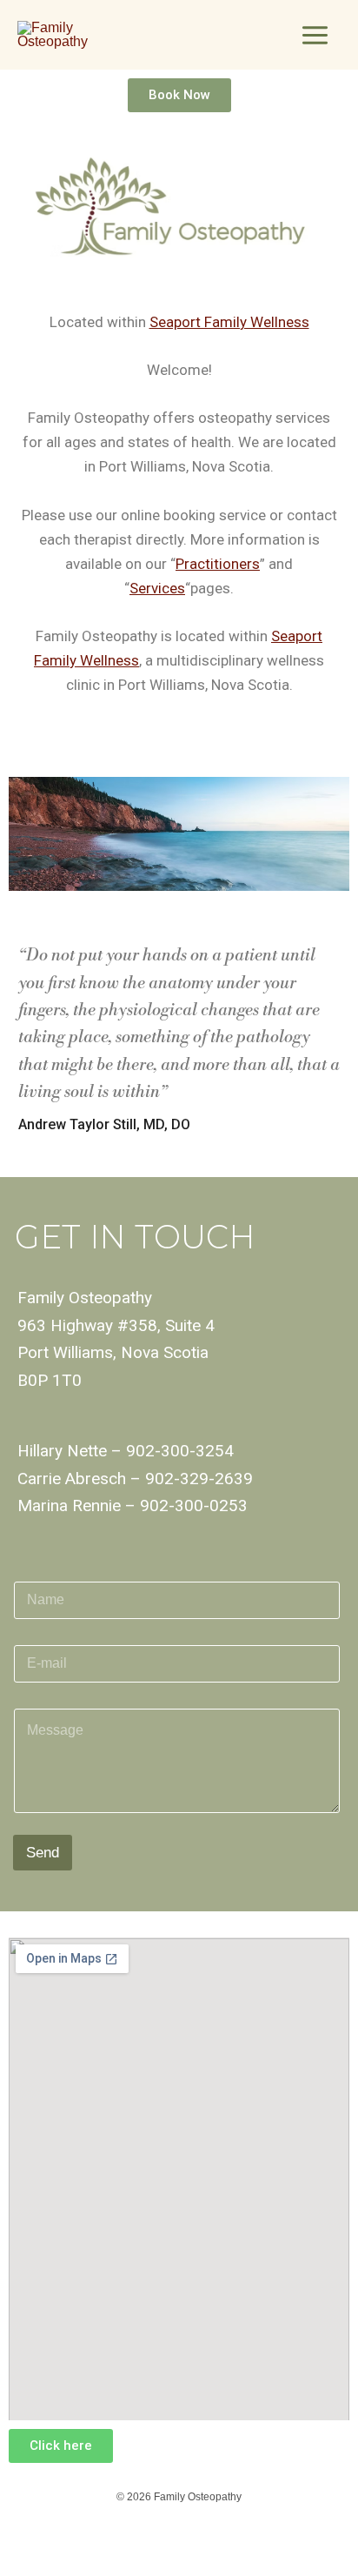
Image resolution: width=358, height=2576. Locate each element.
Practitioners (218, 564)
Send (43, 1853)
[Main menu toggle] (315, 35)
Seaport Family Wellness (229, 322)
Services (157, 588)
